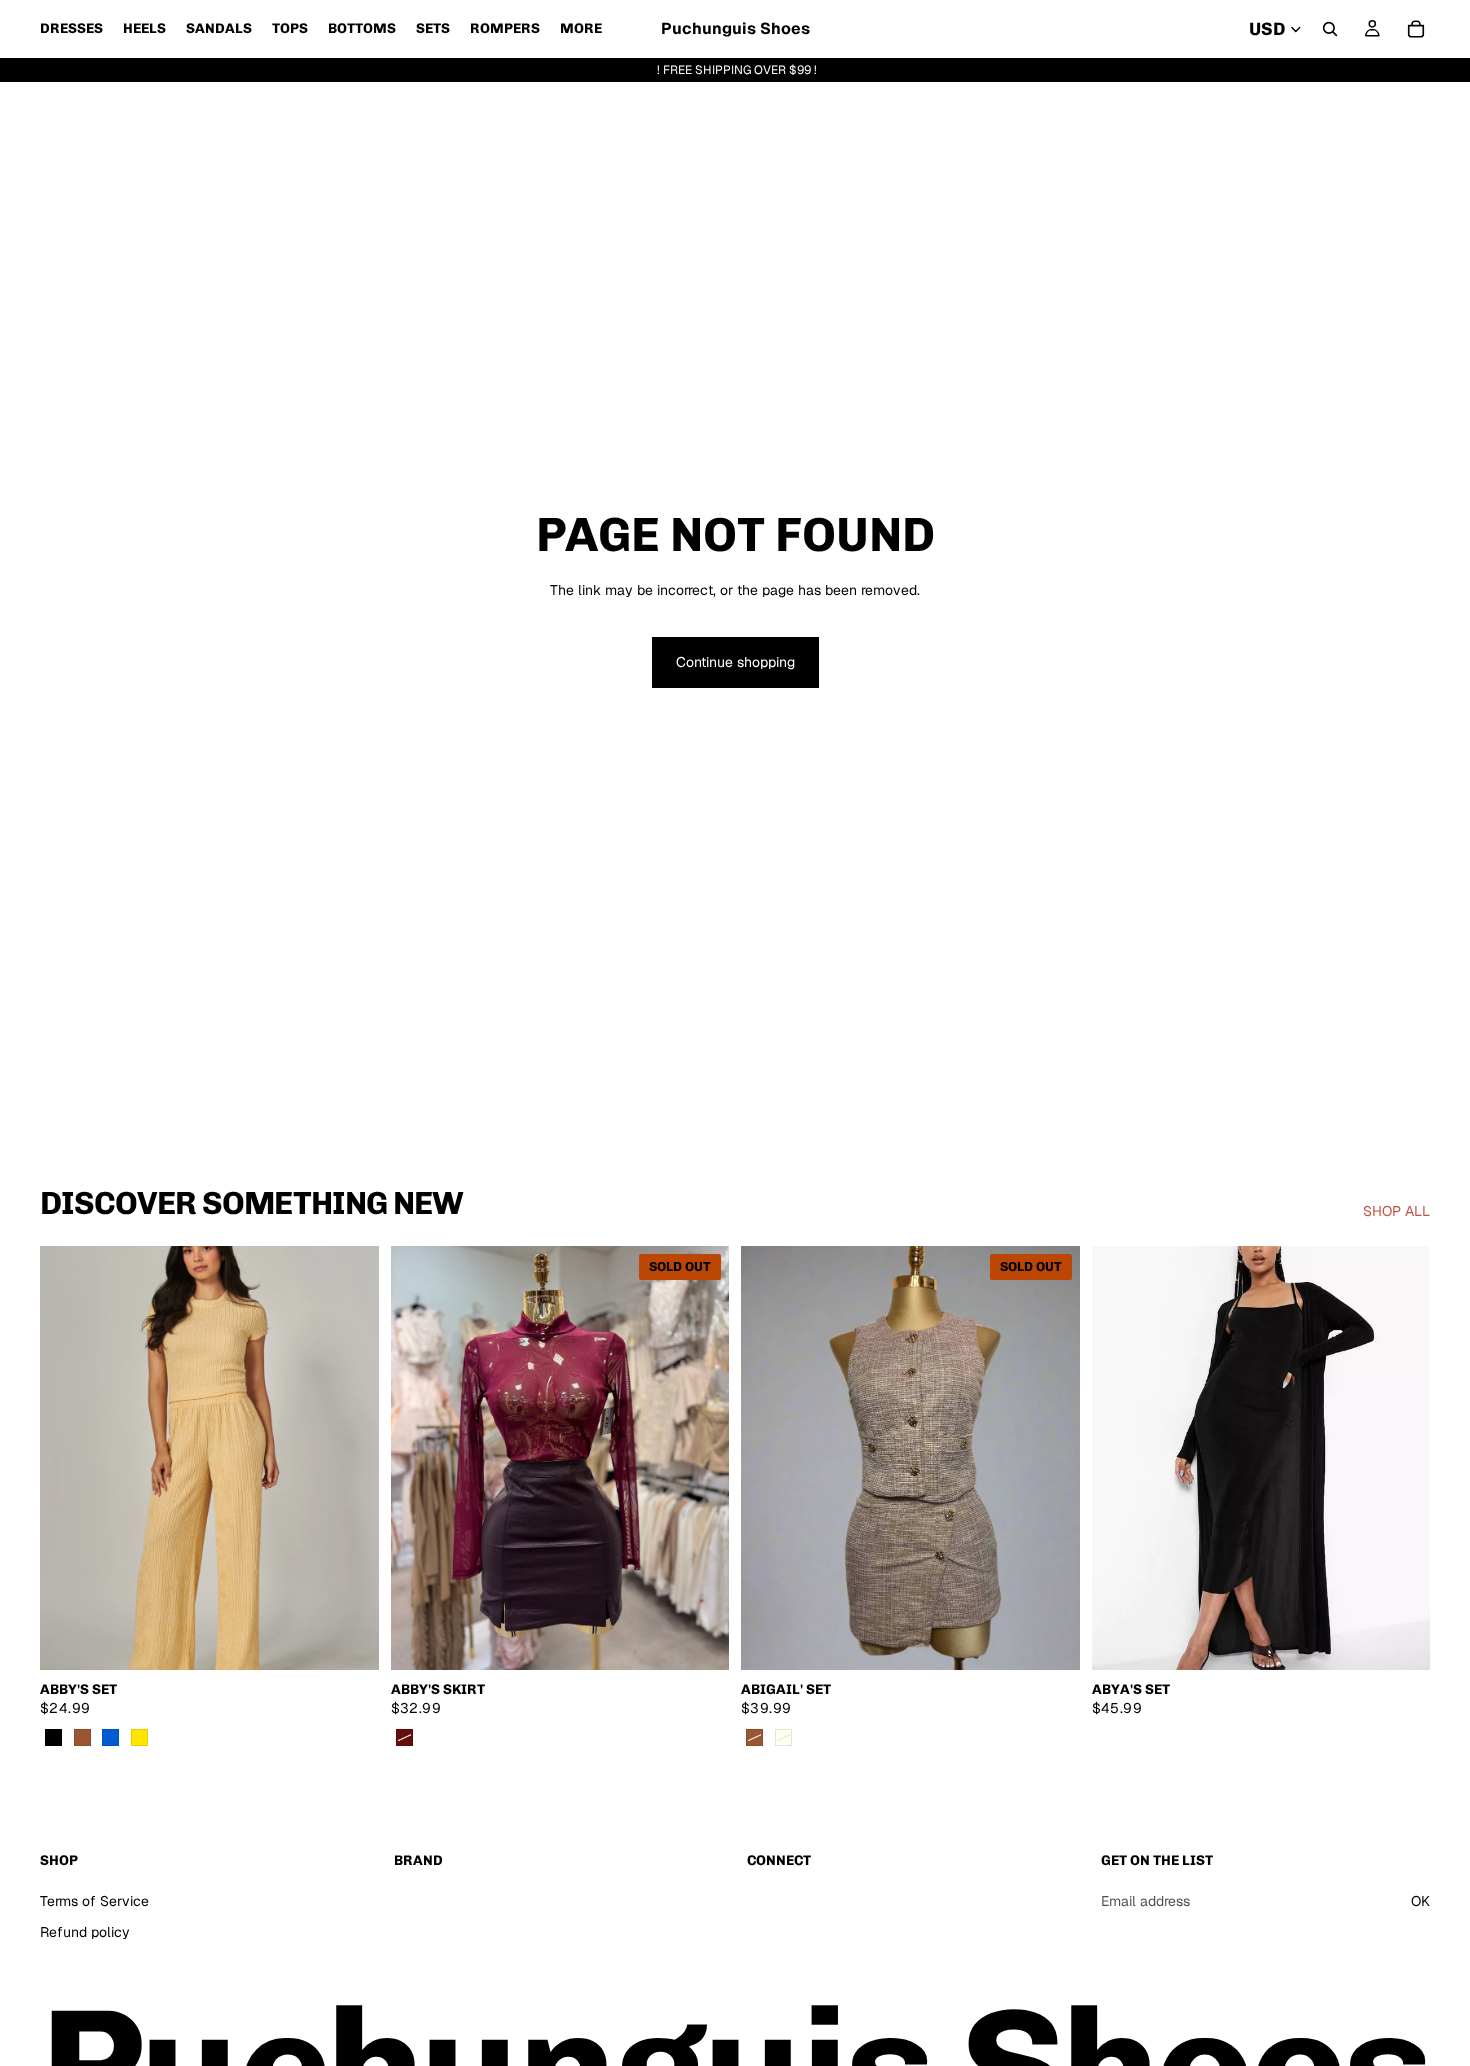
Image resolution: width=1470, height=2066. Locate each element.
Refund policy (85, 1933)
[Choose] (348, 1639)
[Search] (1330, 29)
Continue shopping (735, 662)
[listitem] (581, 29)
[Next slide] (349, 1458)
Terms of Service (94, 1901)
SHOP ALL (1396, 1211)
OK (1420, 1901)
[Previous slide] (70, 1458)
